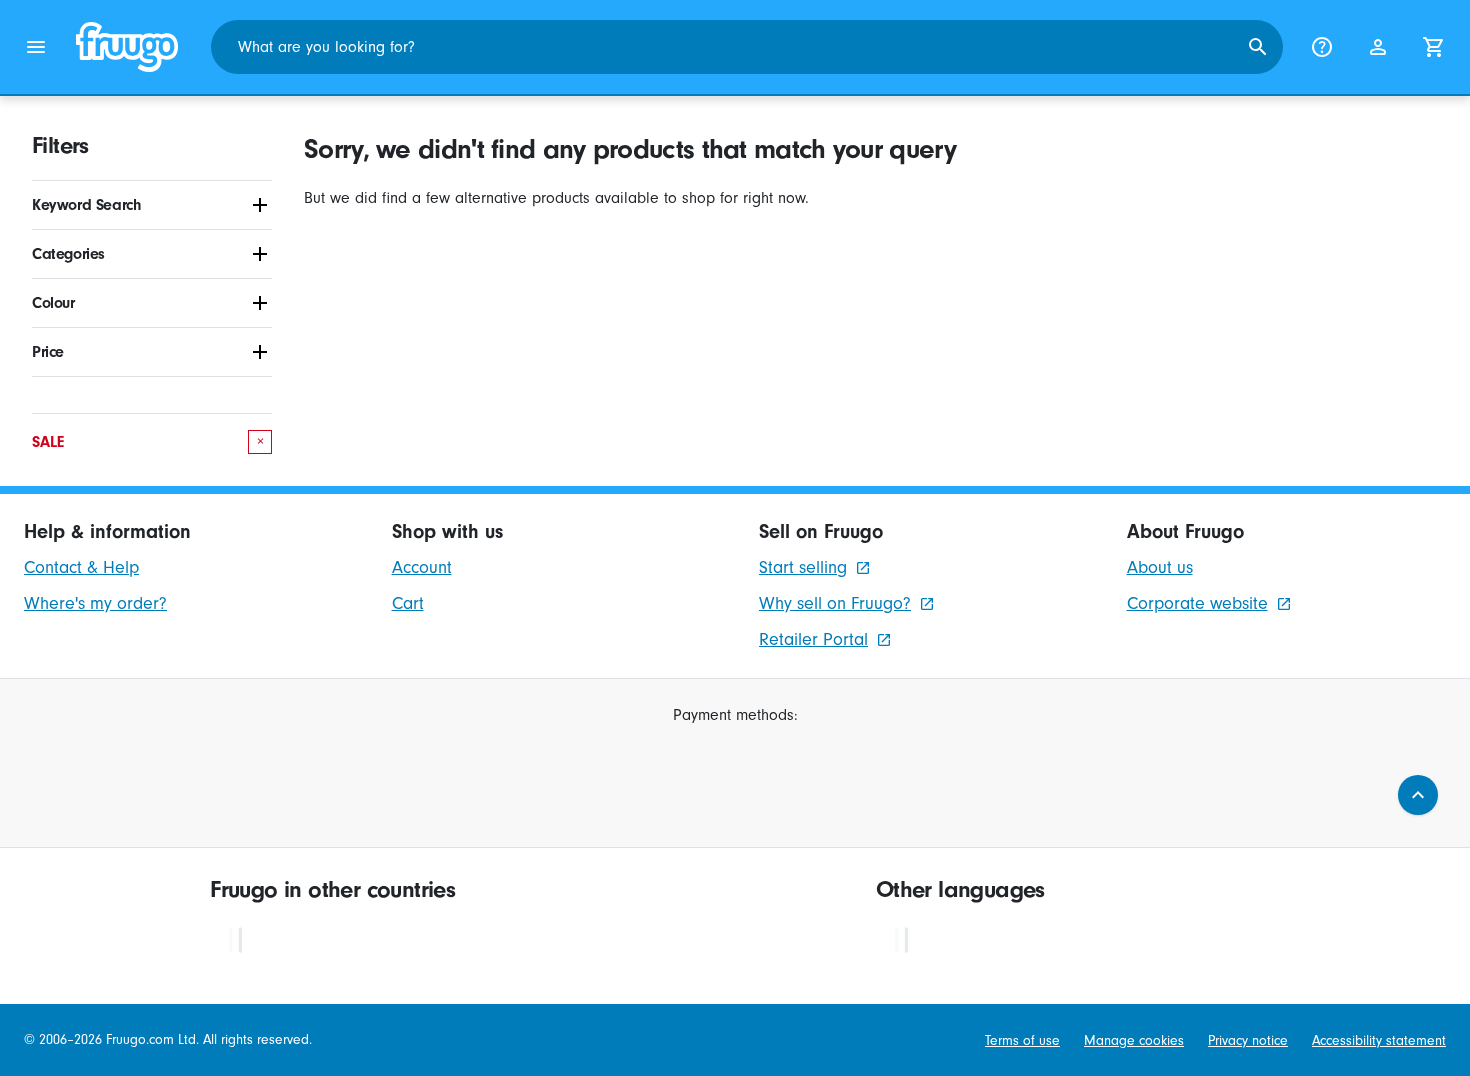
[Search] (1258, 47)
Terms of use (1022, 1040)
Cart (408, 603)
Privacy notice (1248, 1040)
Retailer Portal (813, 639)
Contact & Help (81, 567)
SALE (148, 442)
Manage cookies (1134, 1040)
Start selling (803, 567)
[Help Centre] (1322, 47)
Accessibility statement (1379, 1040)
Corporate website (1197, 603)
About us (1160, 567)
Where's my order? (95, 603)
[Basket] (1434, 47)
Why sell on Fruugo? (835, 603)
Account (422, 567)
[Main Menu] (36, 47)
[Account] (1378, 47)
